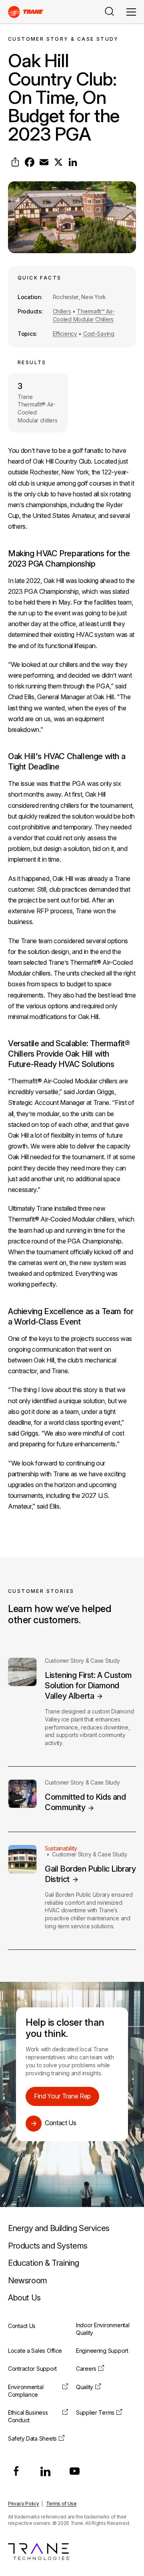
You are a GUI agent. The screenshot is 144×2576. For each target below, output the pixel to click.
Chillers (62, 311)
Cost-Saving (99, 334)
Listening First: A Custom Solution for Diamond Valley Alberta (88, 1686)
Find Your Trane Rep (62, 2096)
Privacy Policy (24, 2504)
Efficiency (65, 334)
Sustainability (61, 1848)
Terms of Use (61, 2504)
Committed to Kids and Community (85, 1802)
